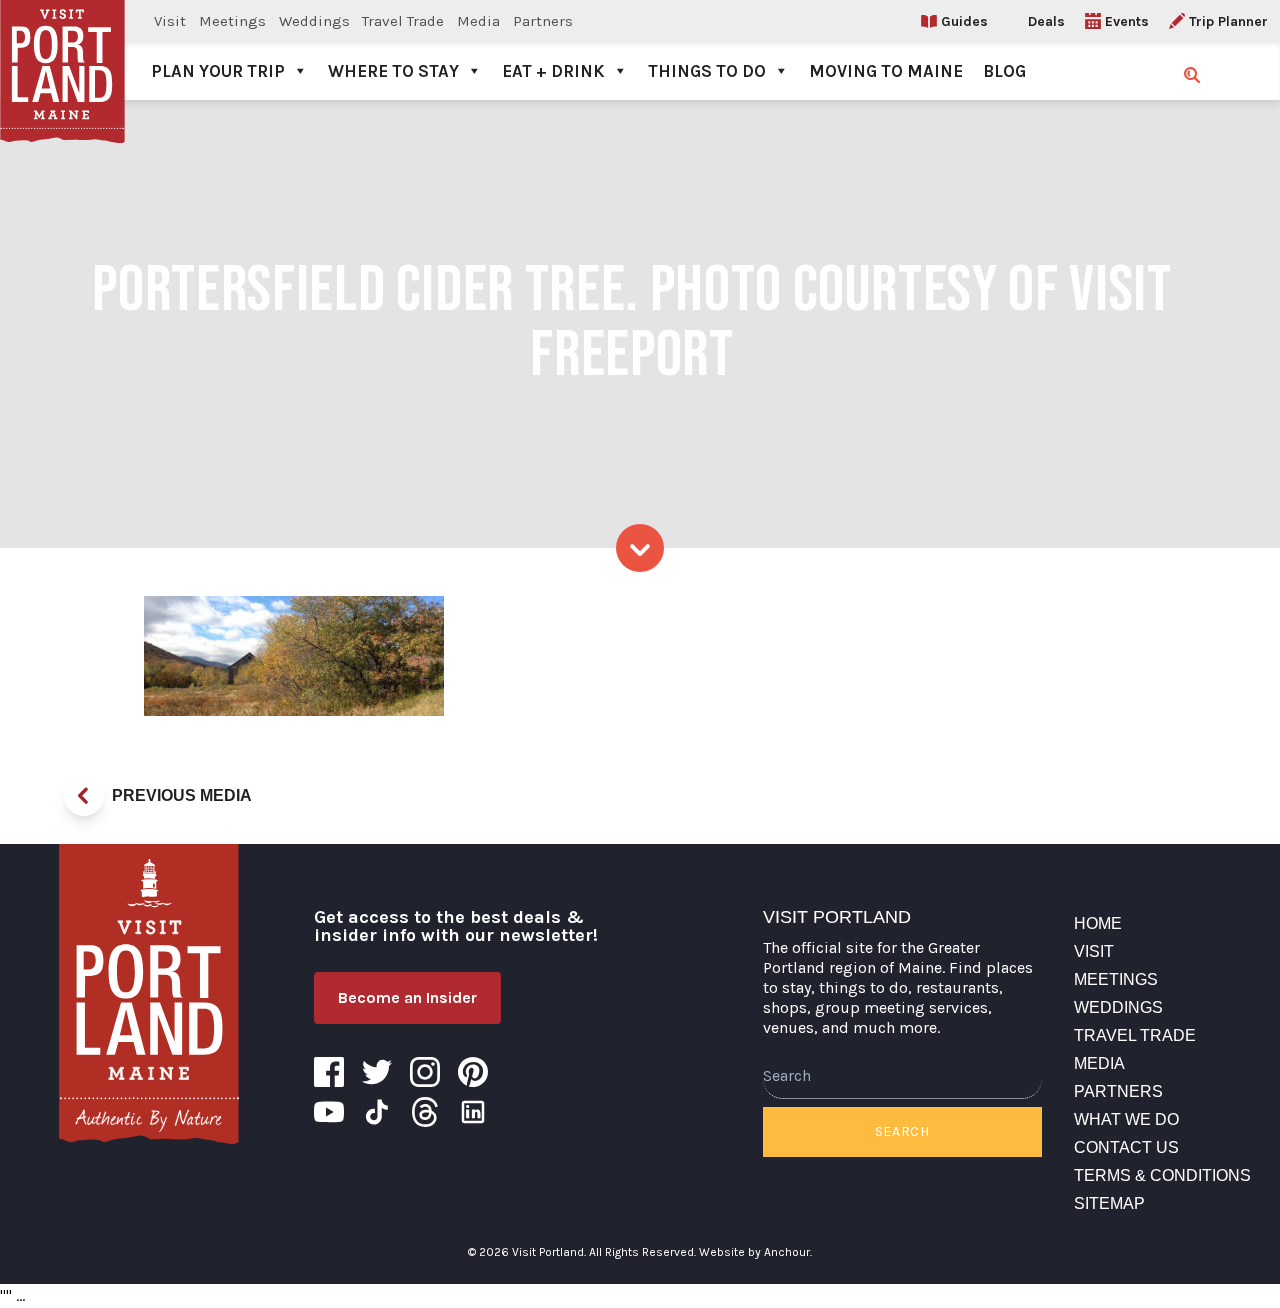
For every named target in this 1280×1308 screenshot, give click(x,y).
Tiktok (377, 1112)
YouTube (329, 1112)
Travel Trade (403, 21)
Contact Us (1126, 1147)
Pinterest (473, 1072)
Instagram (425, 1072)
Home (1098, 923)
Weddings (314, 21)
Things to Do (707, 71)
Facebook (329, 1072)
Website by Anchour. (755, 1252)
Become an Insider (407, 997)
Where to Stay (393, 71)
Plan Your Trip (218, 71)
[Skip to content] (640, 548)
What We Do (1126, 1119)
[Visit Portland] (62, 50)
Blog (1004, 71)
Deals (1046, 21)
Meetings (232, 21)
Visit (170, 21)
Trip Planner (1228, 21)
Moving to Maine (886, 71)
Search (902, 1131)
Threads (425, 1112)
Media (478, 21)
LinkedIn (473, 1112)
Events (1127, 21)
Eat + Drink (553, 71)
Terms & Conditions (1162, 1175)
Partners (543, 21)
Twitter (377, 1072)
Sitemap (1109, 1203)
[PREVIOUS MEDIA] (84, 796)
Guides (964, 21)
